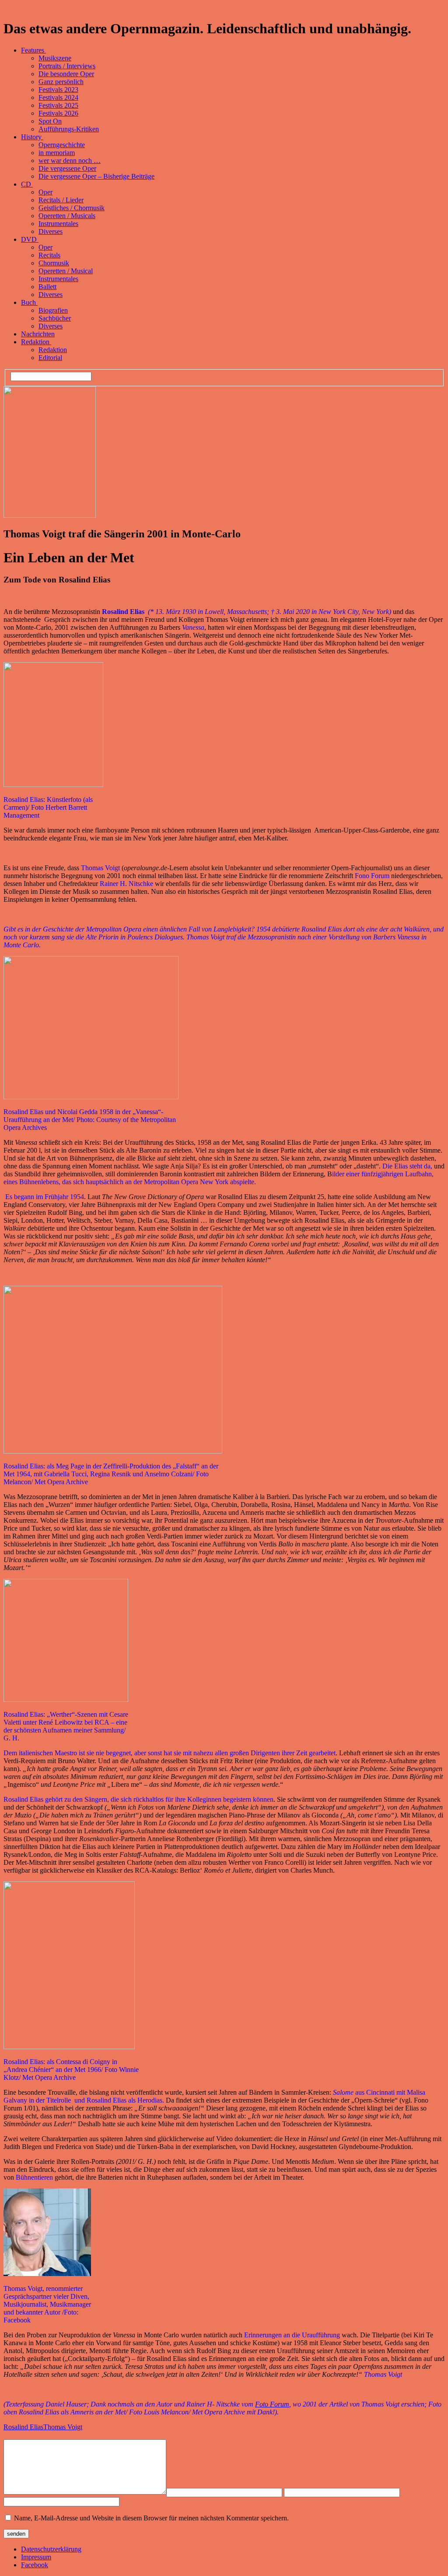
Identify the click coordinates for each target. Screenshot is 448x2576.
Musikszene (55, 58)
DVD (30, 239)
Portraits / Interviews (67, 66)
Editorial (50, 358)
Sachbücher (55, 318)
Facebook (35, 2565)
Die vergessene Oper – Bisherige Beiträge (96, 176)
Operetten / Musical (66, 271)
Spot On (50, 121)
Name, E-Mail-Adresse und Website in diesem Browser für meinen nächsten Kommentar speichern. (151, 2518)
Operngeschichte (62, 145)
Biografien (53, 310)
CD (27, 184)
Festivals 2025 (58, 105)
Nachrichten (38, 334)
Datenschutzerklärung (51, 2549)
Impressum (36, 2557)
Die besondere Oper (66, 74)
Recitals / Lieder (61, 200)
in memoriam (57, 153)
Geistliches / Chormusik (72, 208)
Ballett (47, 287)
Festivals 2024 (58, 97)
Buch (29, 302)
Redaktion (36, 342)
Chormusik (54, 263)
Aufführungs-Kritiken (69, 129)
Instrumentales (58, 224)
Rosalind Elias (23, 2427)
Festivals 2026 (58, 113)
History (32, 137)
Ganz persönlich (61, 82)
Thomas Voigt (63, 2427)
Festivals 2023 (58, 90)
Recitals (49, 255)
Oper (45, 192)
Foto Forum (272, 2404)
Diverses (51, 231)
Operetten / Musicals (67, 216)
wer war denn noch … (70, 161)
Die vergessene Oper (67, 168)
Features (33, 50)
